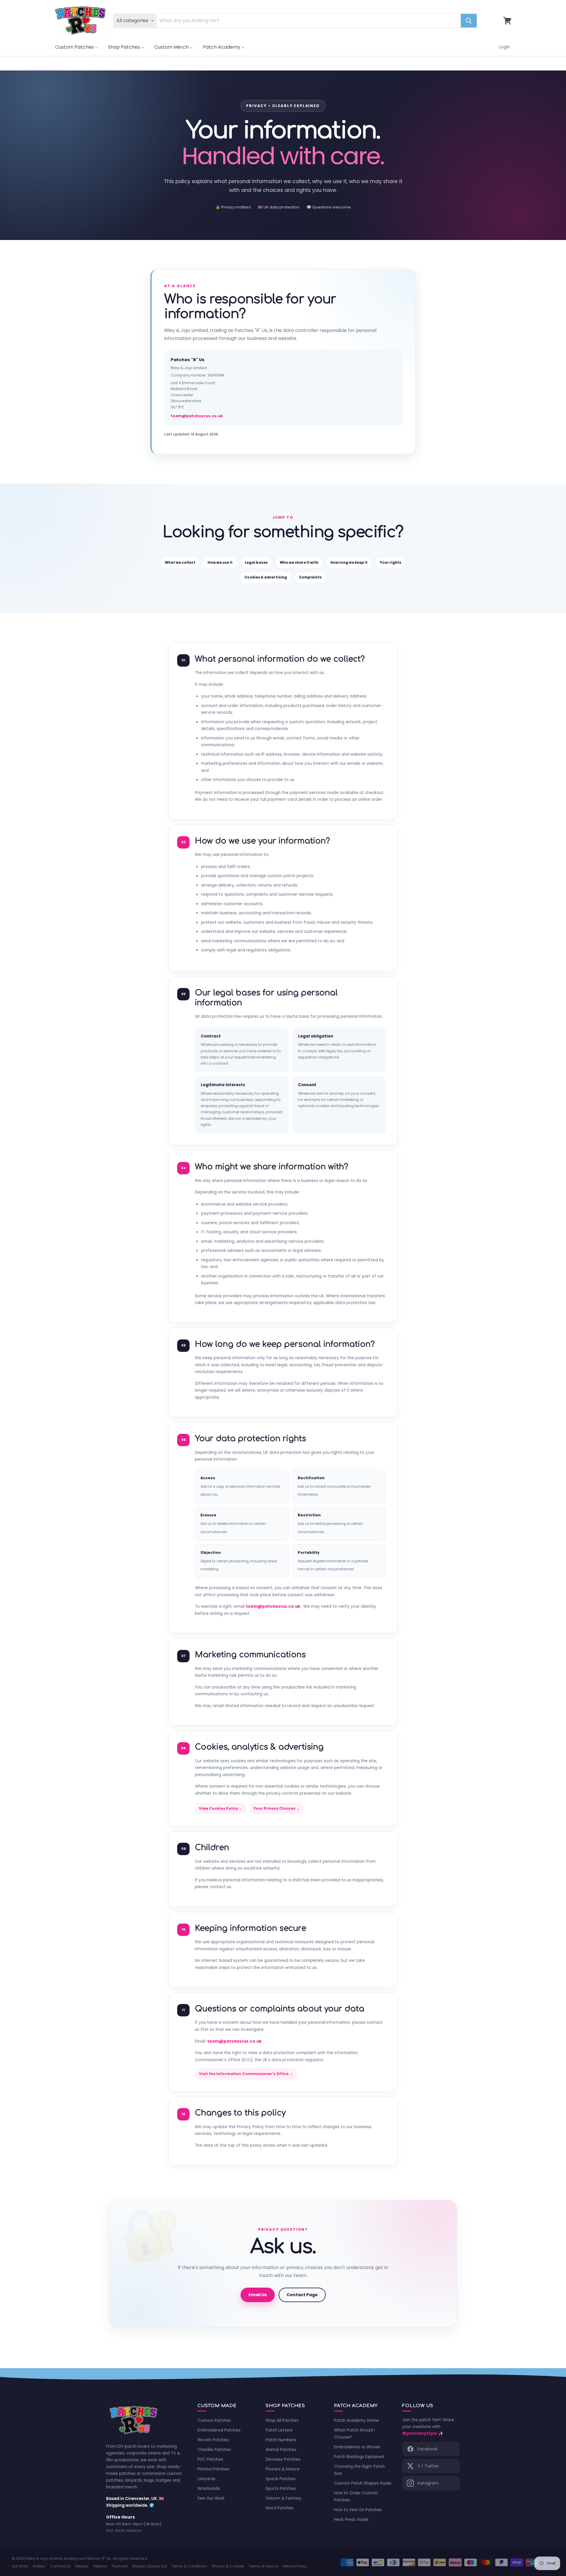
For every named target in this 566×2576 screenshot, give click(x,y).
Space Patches (281, 2479)
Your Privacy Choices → (277, 1809)
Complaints (310, 577)
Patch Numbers (281, 2440)
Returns (100, 2566)
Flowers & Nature (283, 2469)
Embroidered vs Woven (357, 2447)
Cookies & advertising (266, 577)
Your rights (390, 563)
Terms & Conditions (189, 2566)
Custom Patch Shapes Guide (363, 2483)
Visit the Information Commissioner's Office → (246, 2074)
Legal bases (256, 563)
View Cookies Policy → (221, 1809)
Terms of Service (263, 2566)
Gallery (39, 2566)
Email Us (258, 2295)
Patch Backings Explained (359, 2457)
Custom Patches (214, 2420)
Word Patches (280, 2508)
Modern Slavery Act (150, 2566)
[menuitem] (76, 47)
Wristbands (209, 2489)
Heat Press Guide (351, 2520)
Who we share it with (299, 563)
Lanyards (207, 2479)
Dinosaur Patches (283, 2459)
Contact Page (302, 2295)
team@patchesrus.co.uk (197, 416)
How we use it (220, 563)
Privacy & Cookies (228, 2566)
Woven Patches (213, 2440)
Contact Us (60, 2566)
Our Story (20, 2566)
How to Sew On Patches (358, 2510)
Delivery (82, 2566)
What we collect (180, 563)
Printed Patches (213, 2469)
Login (504, 47)
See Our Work (211, 2498)
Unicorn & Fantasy (284, 2498)
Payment (120, 2566)
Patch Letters (279, 2430)
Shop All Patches (282, 2420)
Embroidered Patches (219, 2430)
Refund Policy (295, 2566)
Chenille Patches (214, 2450)
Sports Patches (281, 2489)
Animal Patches (281, 2450)
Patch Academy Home (356, 2420)
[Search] (469, 21)
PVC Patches (210, 2459)
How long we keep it (349, 563)
